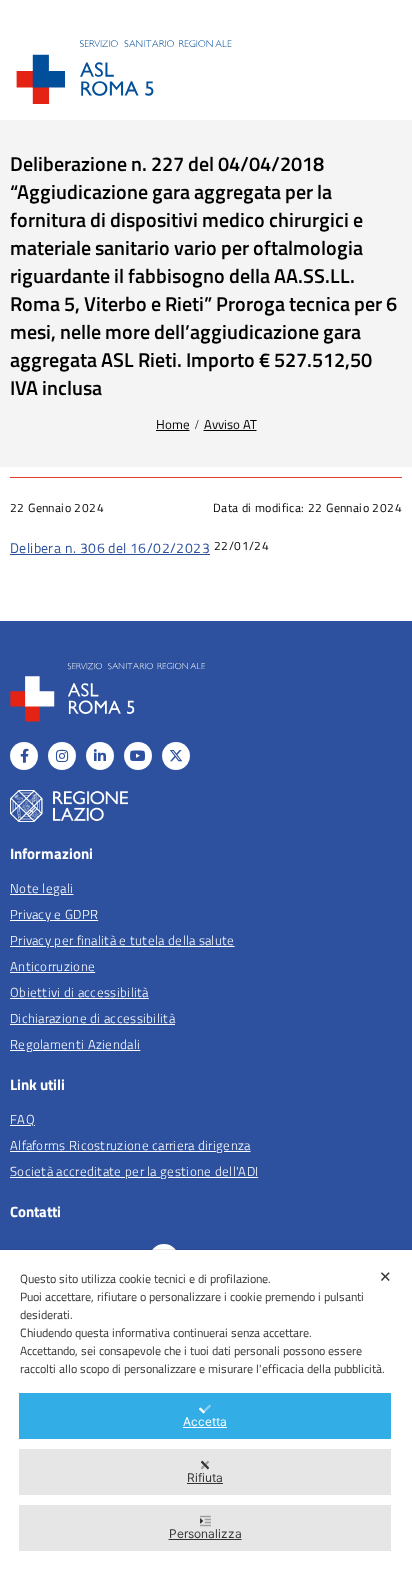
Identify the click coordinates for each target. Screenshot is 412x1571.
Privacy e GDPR (54, 914)
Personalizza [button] (205, 1533)
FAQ (22, 1119)
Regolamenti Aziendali (75, 1044)
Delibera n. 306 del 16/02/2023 (110, 547)
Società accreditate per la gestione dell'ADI (134, 1171)
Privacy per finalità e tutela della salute (122, 940)
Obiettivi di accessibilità (79, 992)
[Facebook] (24, 756)
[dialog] (206, 1410)
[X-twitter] (176, 756)
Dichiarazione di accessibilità (92, 1018)
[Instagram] (62, 756)
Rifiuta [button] (205, 1477)
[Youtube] (138, 756)
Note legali (41, 888)
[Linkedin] (100, 756)
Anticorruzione (52, 966)
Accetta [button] (205, 1421)
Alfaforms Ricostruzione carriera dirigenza (130, 1145)
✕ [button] (385, 1276)
